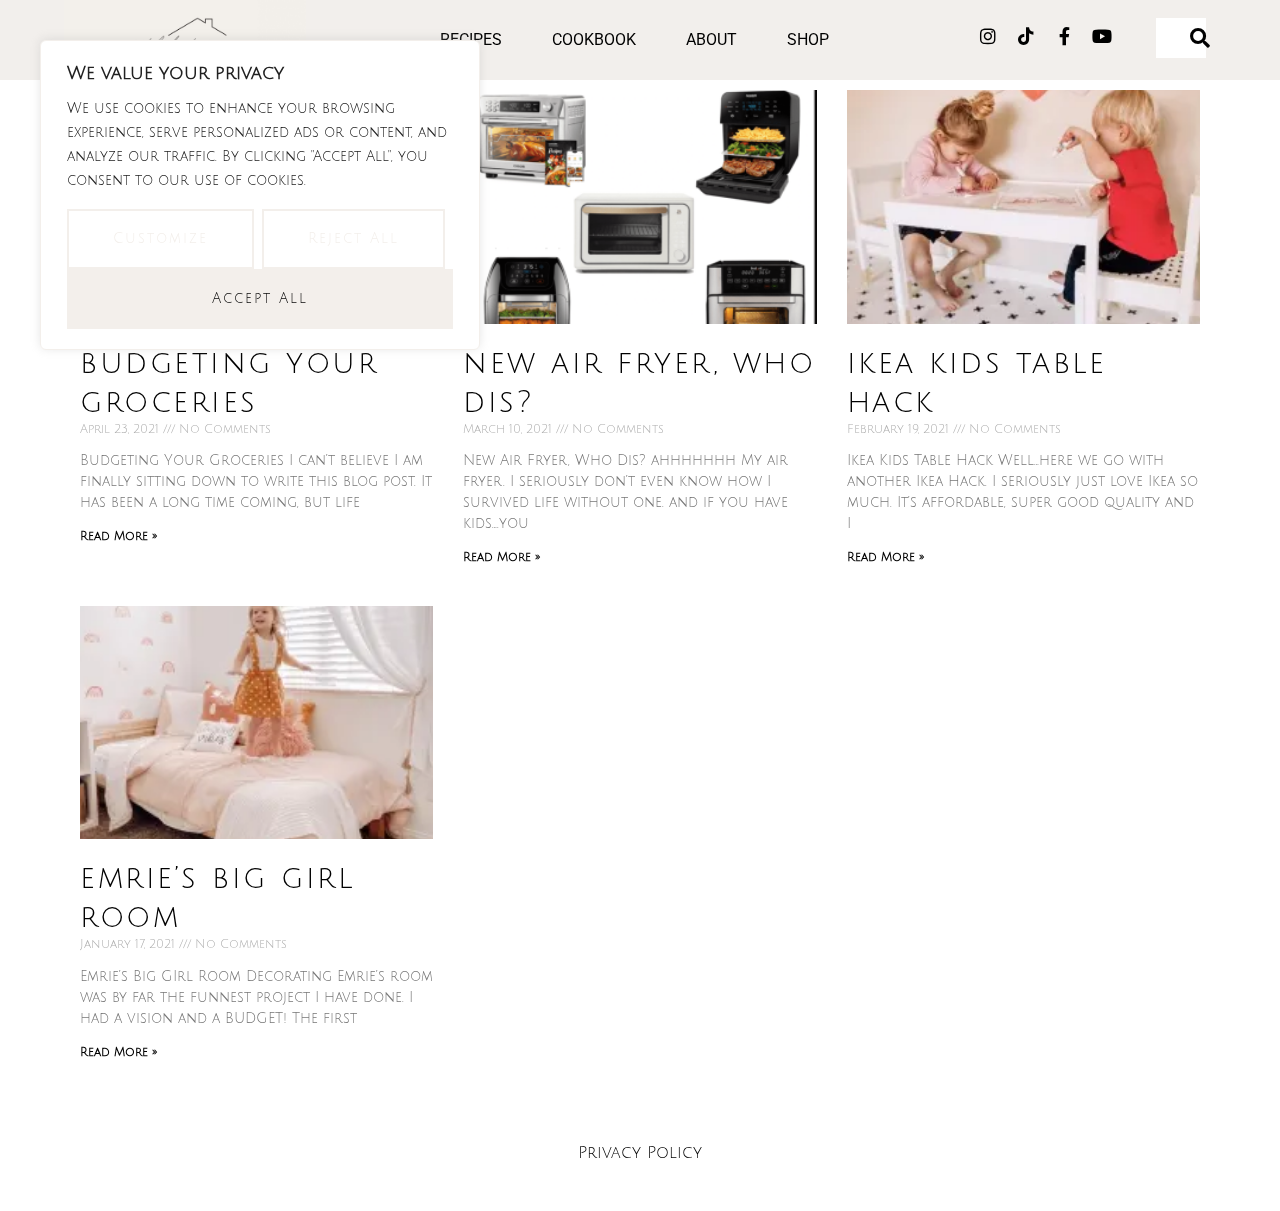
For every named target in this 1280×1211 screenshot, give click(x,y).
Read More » (118, 536)
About (711, 39)
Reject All (353, 238)
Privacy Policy (640, 1153)
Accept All (260, 298)
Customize (160, 238)
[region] (260, 195)
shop (808, 39)
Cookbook (594, 39)
